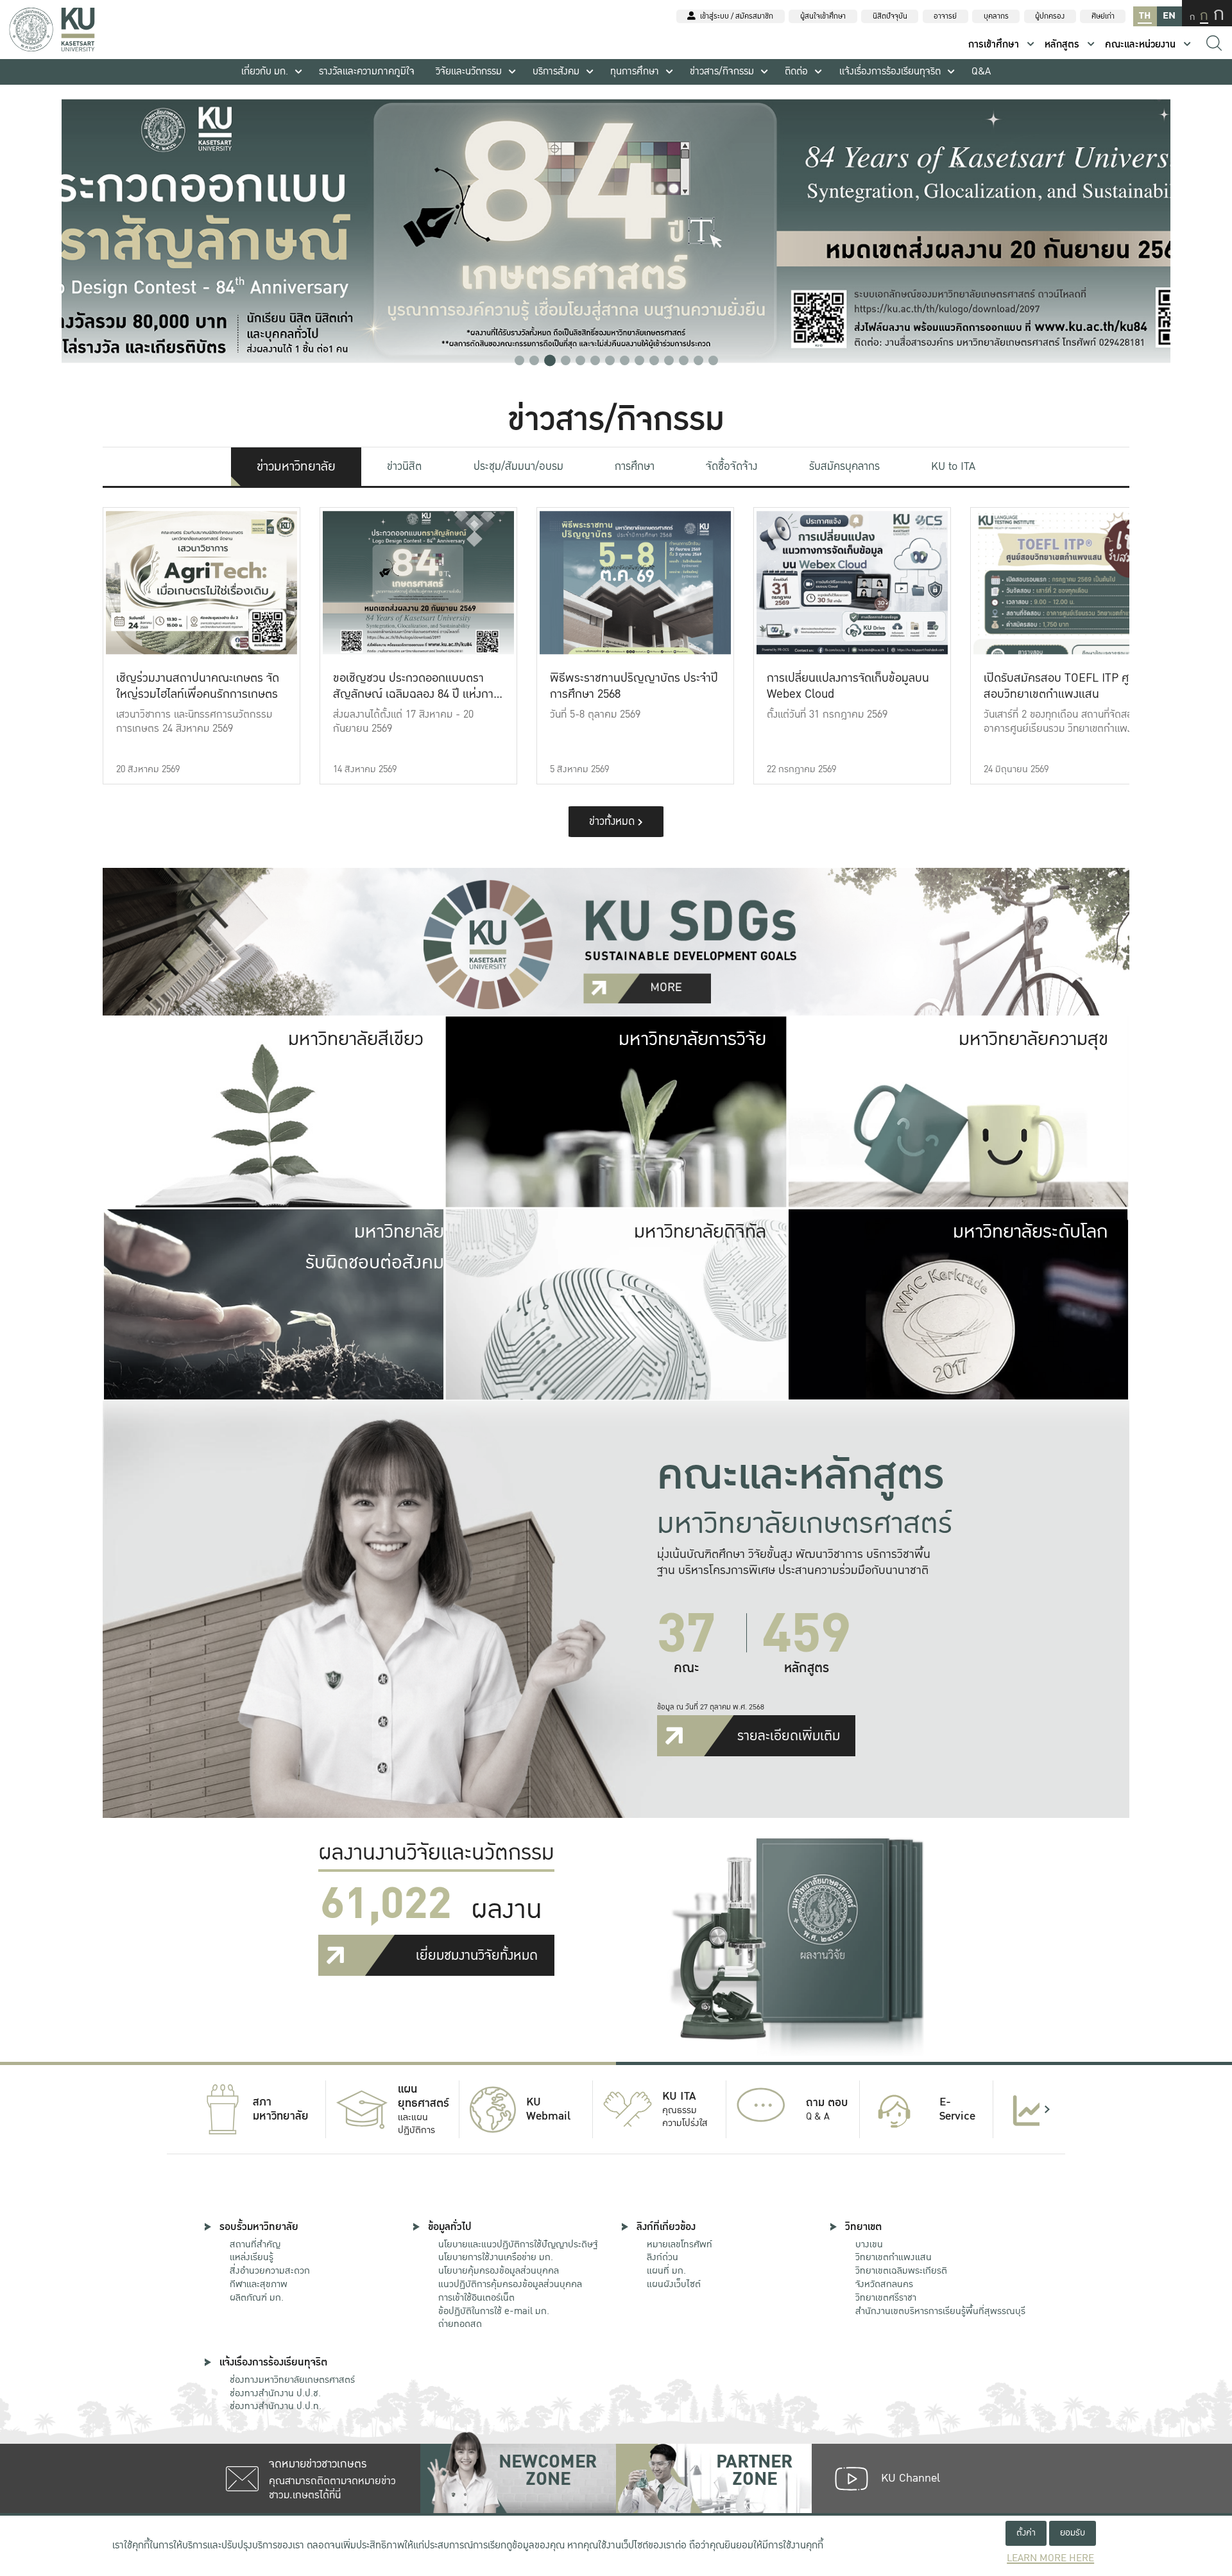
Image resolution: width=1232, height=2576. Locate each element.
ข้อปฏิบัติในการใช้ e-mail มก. (494, 2311)
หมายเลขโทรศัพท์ (680, 2244)
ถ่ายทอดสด (460, 2324)
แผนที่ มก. (666, 2270)
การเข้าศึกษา (994, 45)
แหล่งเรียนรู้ (252, 2257)
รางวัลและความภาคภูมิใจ (367, 72)
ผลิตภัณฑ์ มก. (257, 2297)
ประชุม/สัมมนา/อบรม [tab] (518, 466)
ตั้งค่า (1026, 2533)
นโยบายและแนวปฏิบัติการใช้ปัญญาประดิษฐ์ (518, 2244)
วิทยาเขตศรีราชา (886, 2297)
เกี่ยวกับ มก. (265, 72)
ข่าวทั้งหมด (613, 821)
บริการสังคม (556, 72)
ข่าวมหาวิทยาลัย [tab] (296, 467)
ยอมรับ (1073, 2533)
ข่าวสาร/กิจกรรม (722, 72)
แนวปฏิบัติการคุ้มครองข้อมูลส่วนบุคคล (510, 2284)
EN (1169, 16)
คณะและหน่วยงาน (1140, 45)
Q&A (981, 72)
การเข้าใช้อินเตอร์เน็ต (476, 2297)
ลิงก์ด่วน (663, 2257)
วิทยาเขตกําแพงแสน (894, 2257)
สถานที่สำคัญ (255, 2244)
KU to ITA (953, 466)
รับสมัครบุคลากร (844, 466)
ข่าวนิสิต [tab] (404, 466)
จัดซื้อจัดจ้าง (732, 466)
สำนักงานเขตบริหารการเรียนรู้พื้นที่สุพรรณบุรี (940, 2311)
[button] (519, 360)
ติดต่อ (796, 72)
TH (1145, 16)
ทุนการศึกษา (635, 72)
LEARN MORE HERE (1050, 2558)
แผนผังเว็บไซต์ (674, 2284)
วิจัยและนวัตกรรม (469, 72)
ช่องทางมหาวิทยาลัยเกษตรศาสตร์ (292, 2380)
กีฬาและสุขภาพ (259, 2284)
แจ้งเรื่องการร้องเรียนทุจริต (890, 72)
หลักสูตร (1062, 45)
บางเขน (869, 2244)
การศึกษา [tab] (635, 466)
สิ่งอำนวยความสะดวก (270, 2270)
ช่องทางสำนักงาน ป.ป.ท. (276, 2406)
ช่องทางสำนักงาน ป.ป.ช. (275, 2393)
